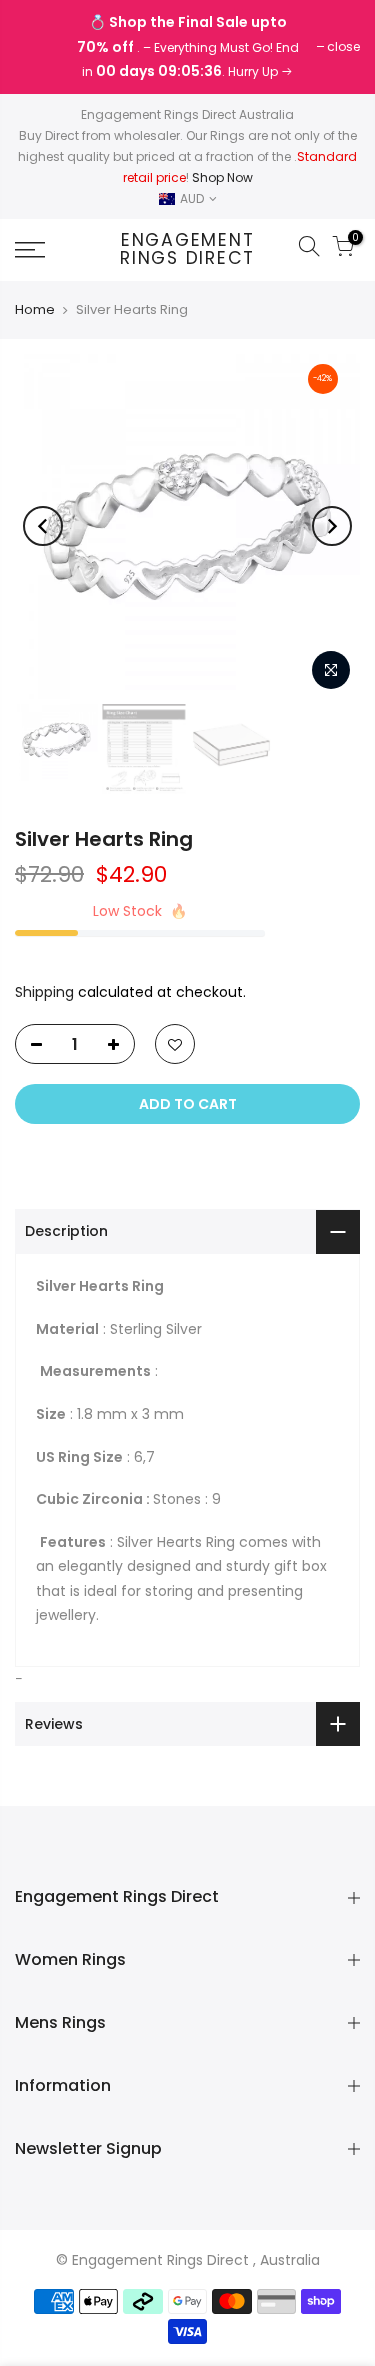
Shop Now (222, 177)
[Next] (332, 526)
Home (35, 310)
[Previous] (43, 526)
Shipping (44, 992)
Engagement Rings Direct (187, 249)
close (41, 46)
